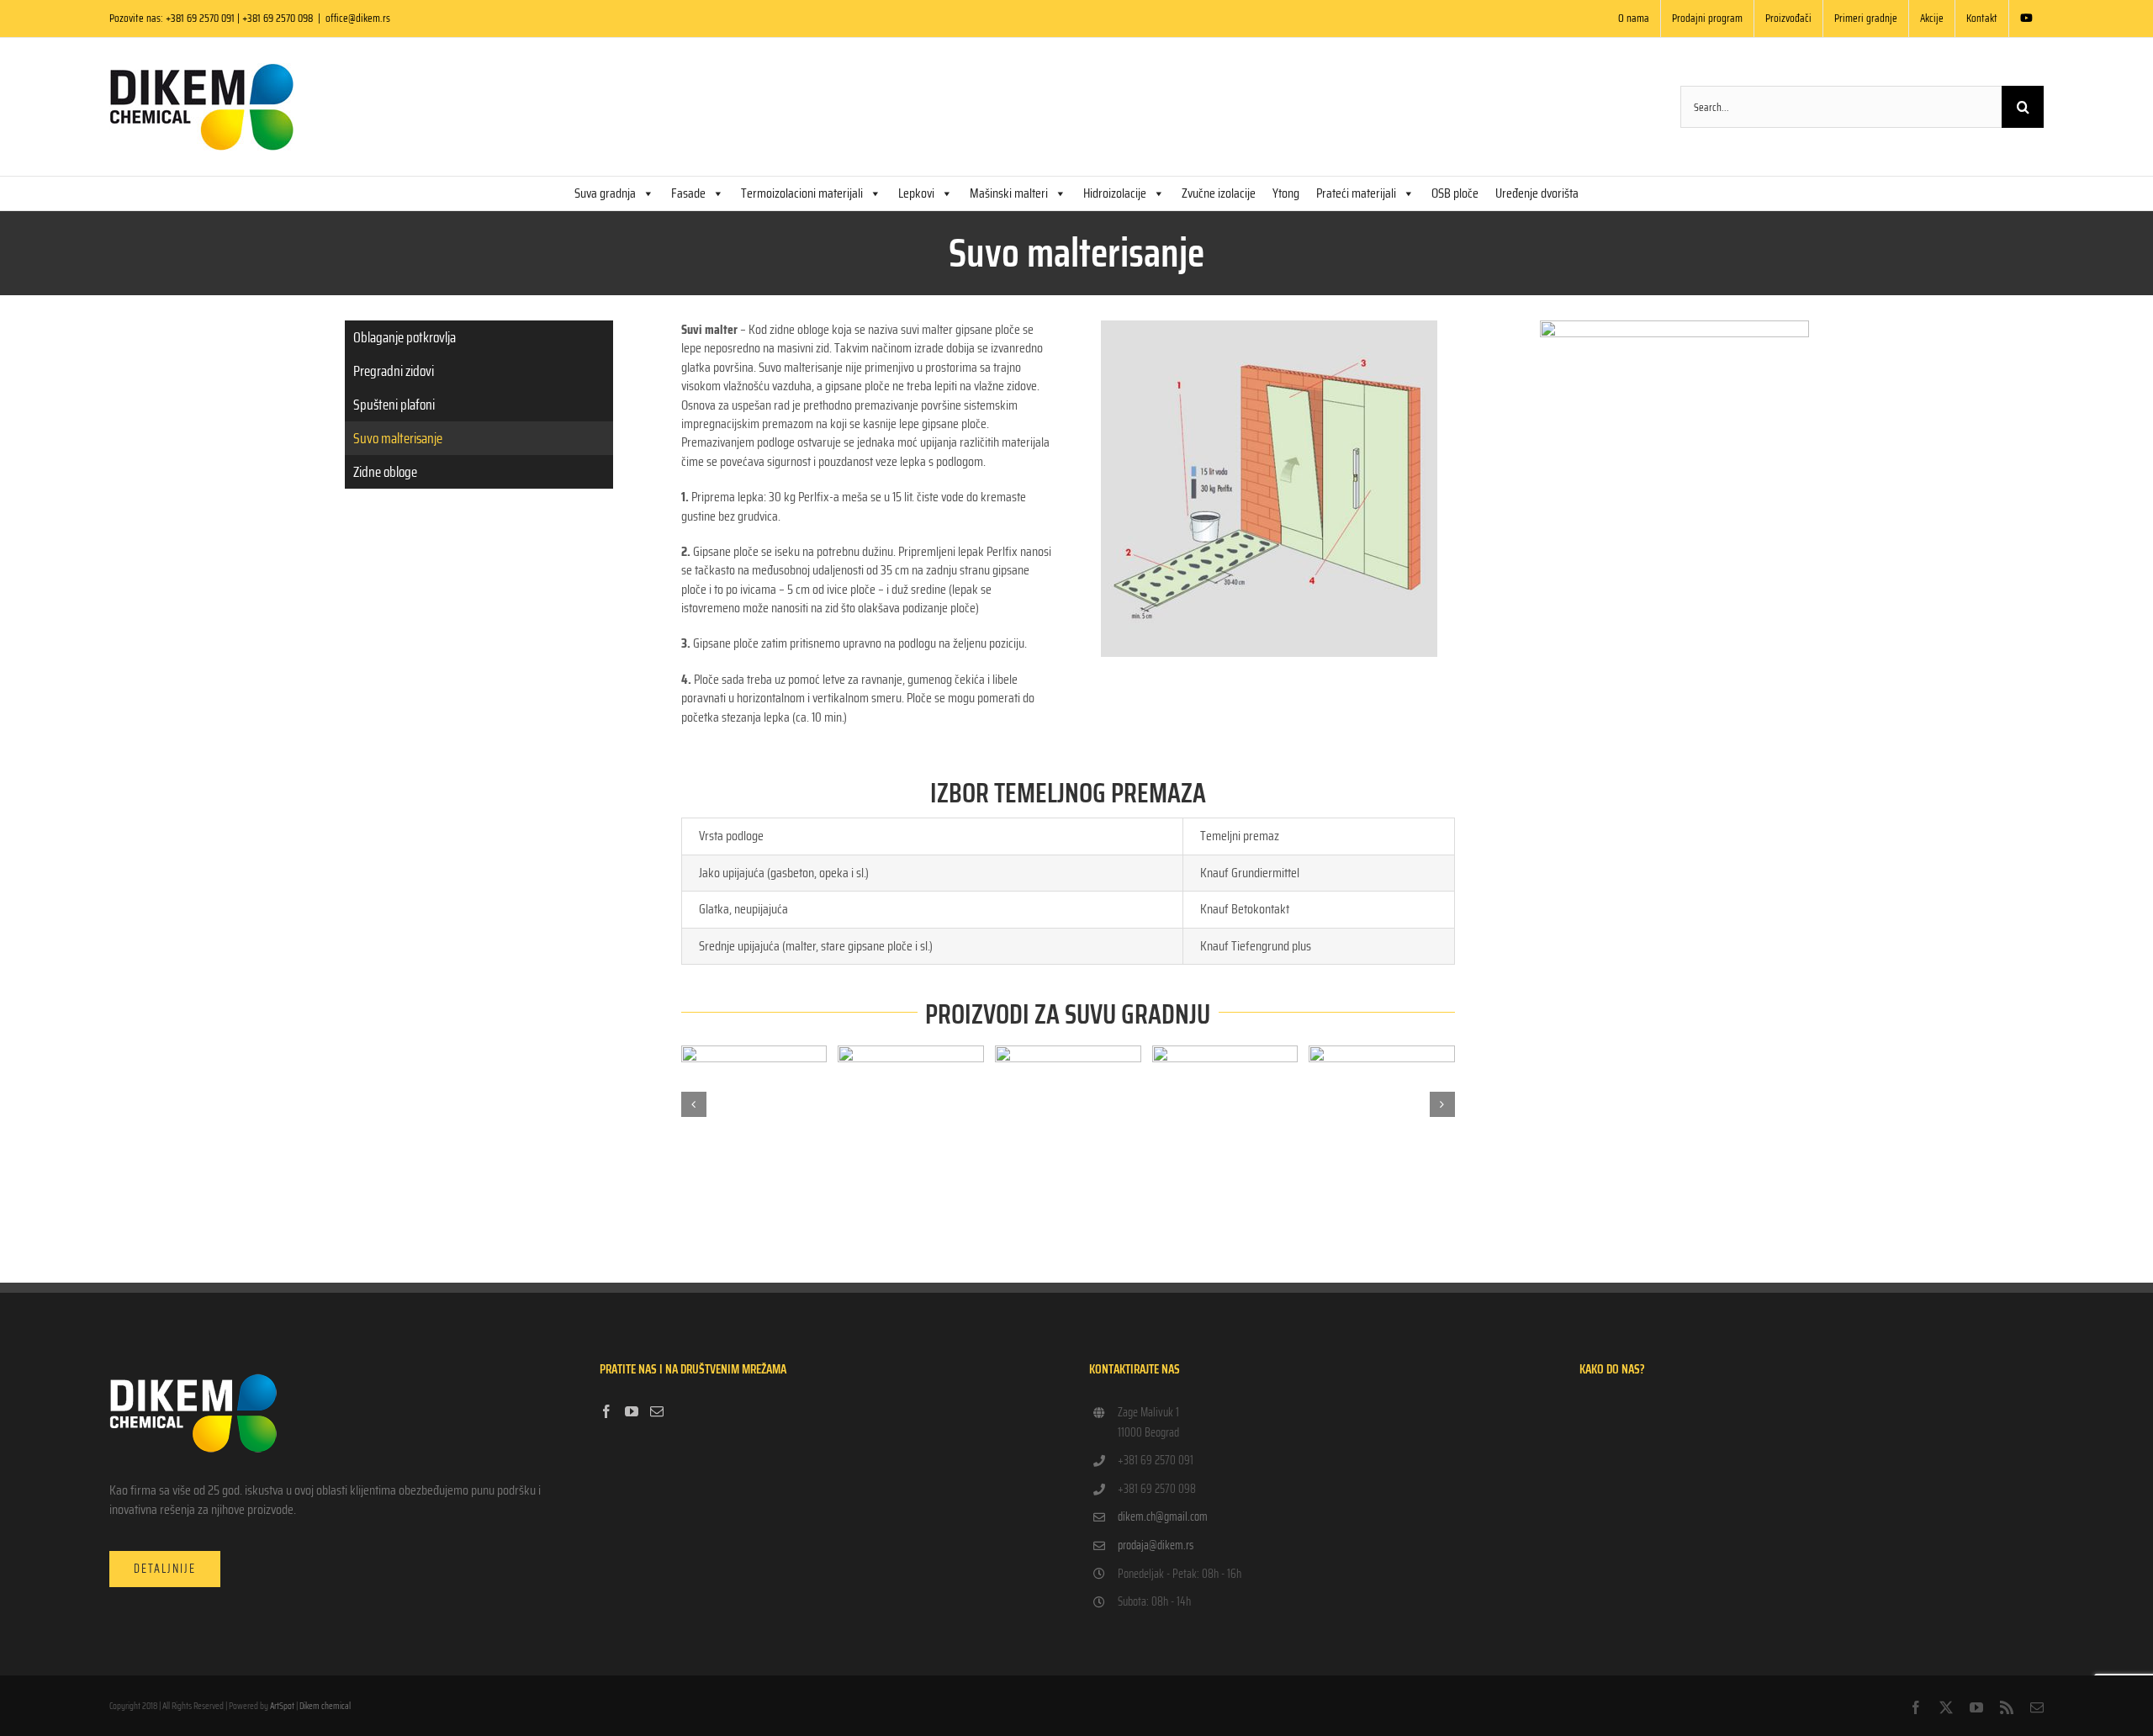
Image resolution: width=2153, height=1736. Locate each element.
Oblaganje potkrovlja (405, 337)
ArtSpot (282, 1706)
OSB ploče (1455, 193)
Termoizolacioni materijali (802, 193)
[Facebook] (606, 1411)
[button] (694, 1104)
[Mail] (657, 1411)
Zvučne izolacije (1219, 193)
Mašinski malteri (1009, 193)
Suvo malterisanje (398, 438)
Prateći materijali (1356, 193)
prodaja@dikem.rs (1156, 1545)
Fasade (688, 193)
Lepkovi (916, 193)
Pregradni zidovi (394, 371)
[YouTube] (632, 1411)
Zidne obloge (385, 472)
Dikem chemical (325, 1706)
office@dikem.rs (358, 18)
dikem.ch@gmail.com (1163, 1516)
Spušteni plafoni (394, 405)
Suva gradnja (605, 193)
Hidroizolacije (1115, 193)
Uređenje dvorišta (1537, 193)
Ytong (1286, 193)
